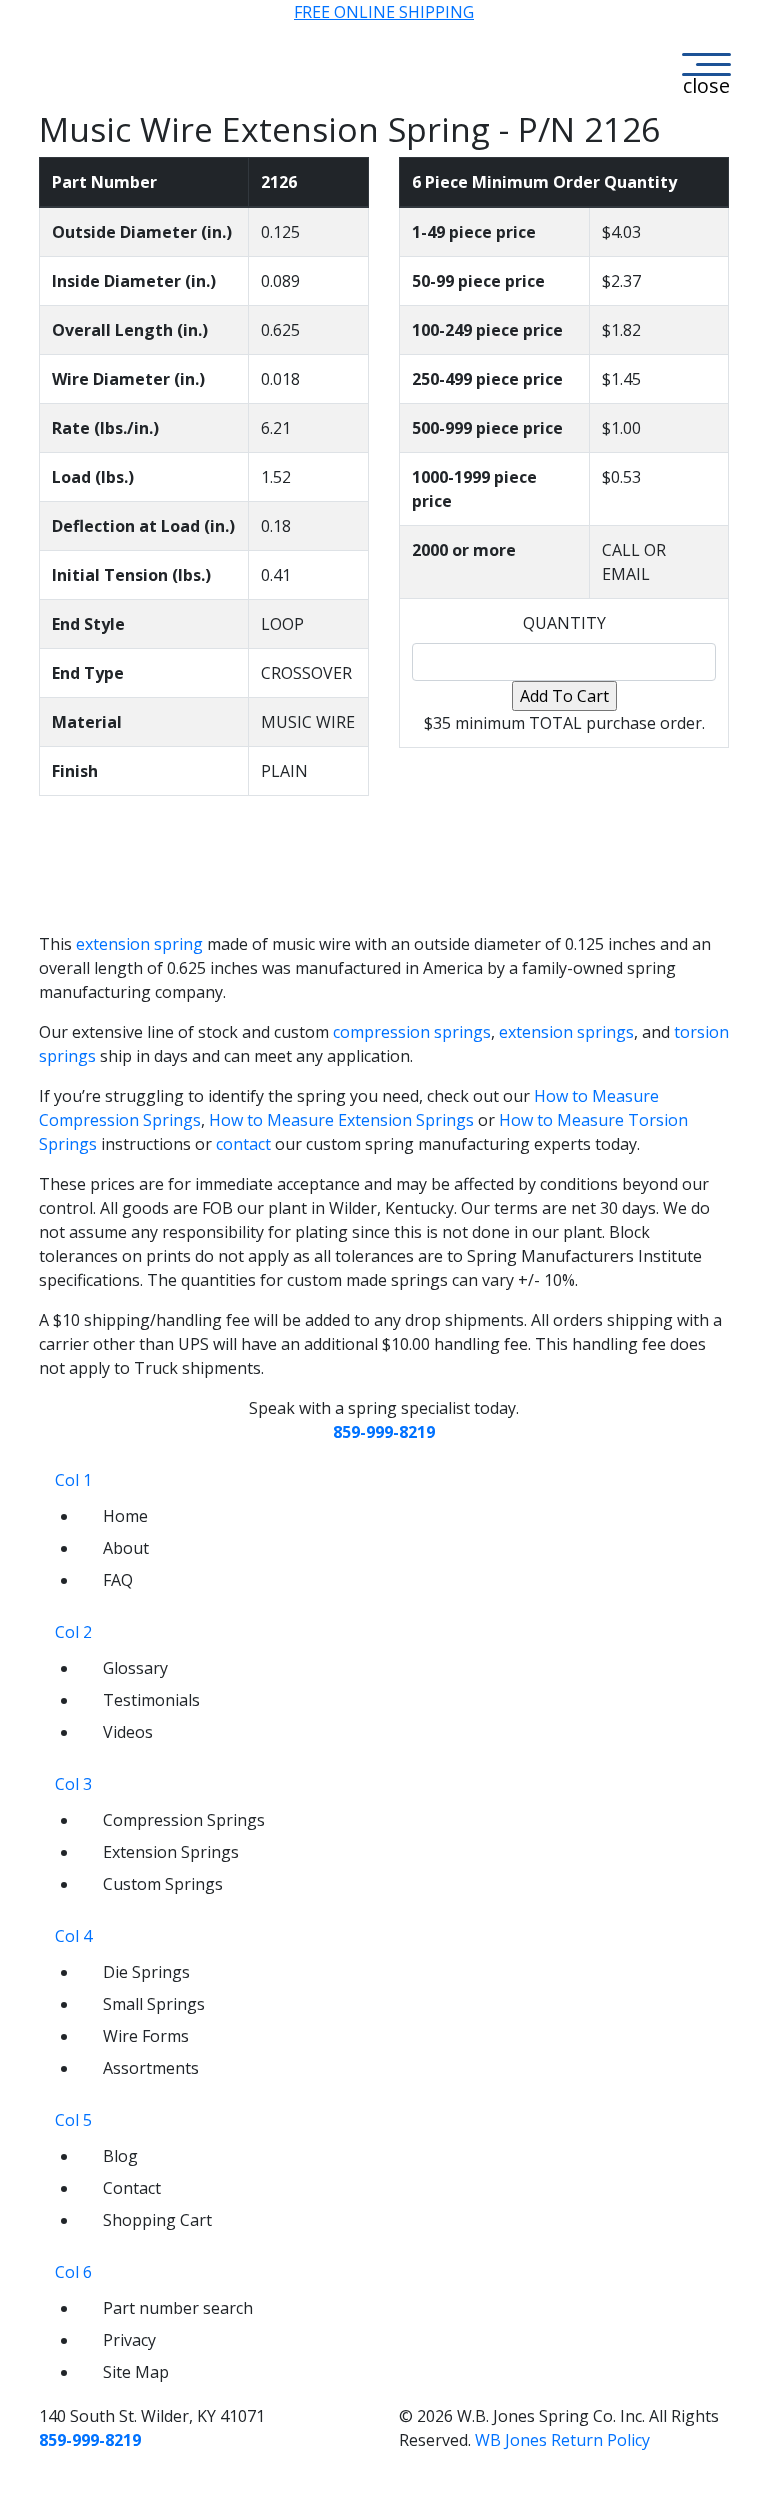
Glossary (135, 1668)
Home (125, 1516)
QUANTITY (564, 623)
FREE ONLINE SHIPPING (384, 12)
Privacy (129, 2340)
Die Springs (146, 1972)
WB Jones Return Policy (562, 2440)
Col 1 (73, 1480)
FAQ (118, 1580)
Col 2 (73, 1632)
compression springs (412, 1032)
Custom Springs (163, 1884)
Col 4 (73, 1936)
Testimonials (151, 1700)
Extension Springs (171, 1852)
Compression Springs (184, 1820)
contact (243, 1144)
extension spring (139, 944)
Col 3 (73, 1784)
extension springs (566, 1032)
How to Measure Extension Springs (341, 1120)
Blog (120, 2156)
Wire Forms (146, 2036)
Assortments (151, 2068)
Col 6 (73, 2272)
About (126, 1548)
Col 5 (73, 2120)
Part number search (178, 2308)
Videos (128, 1732)
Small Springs (154, 2004)
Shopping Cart (157, 2220)
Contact (132, 2188)
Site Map (136, 2372)
